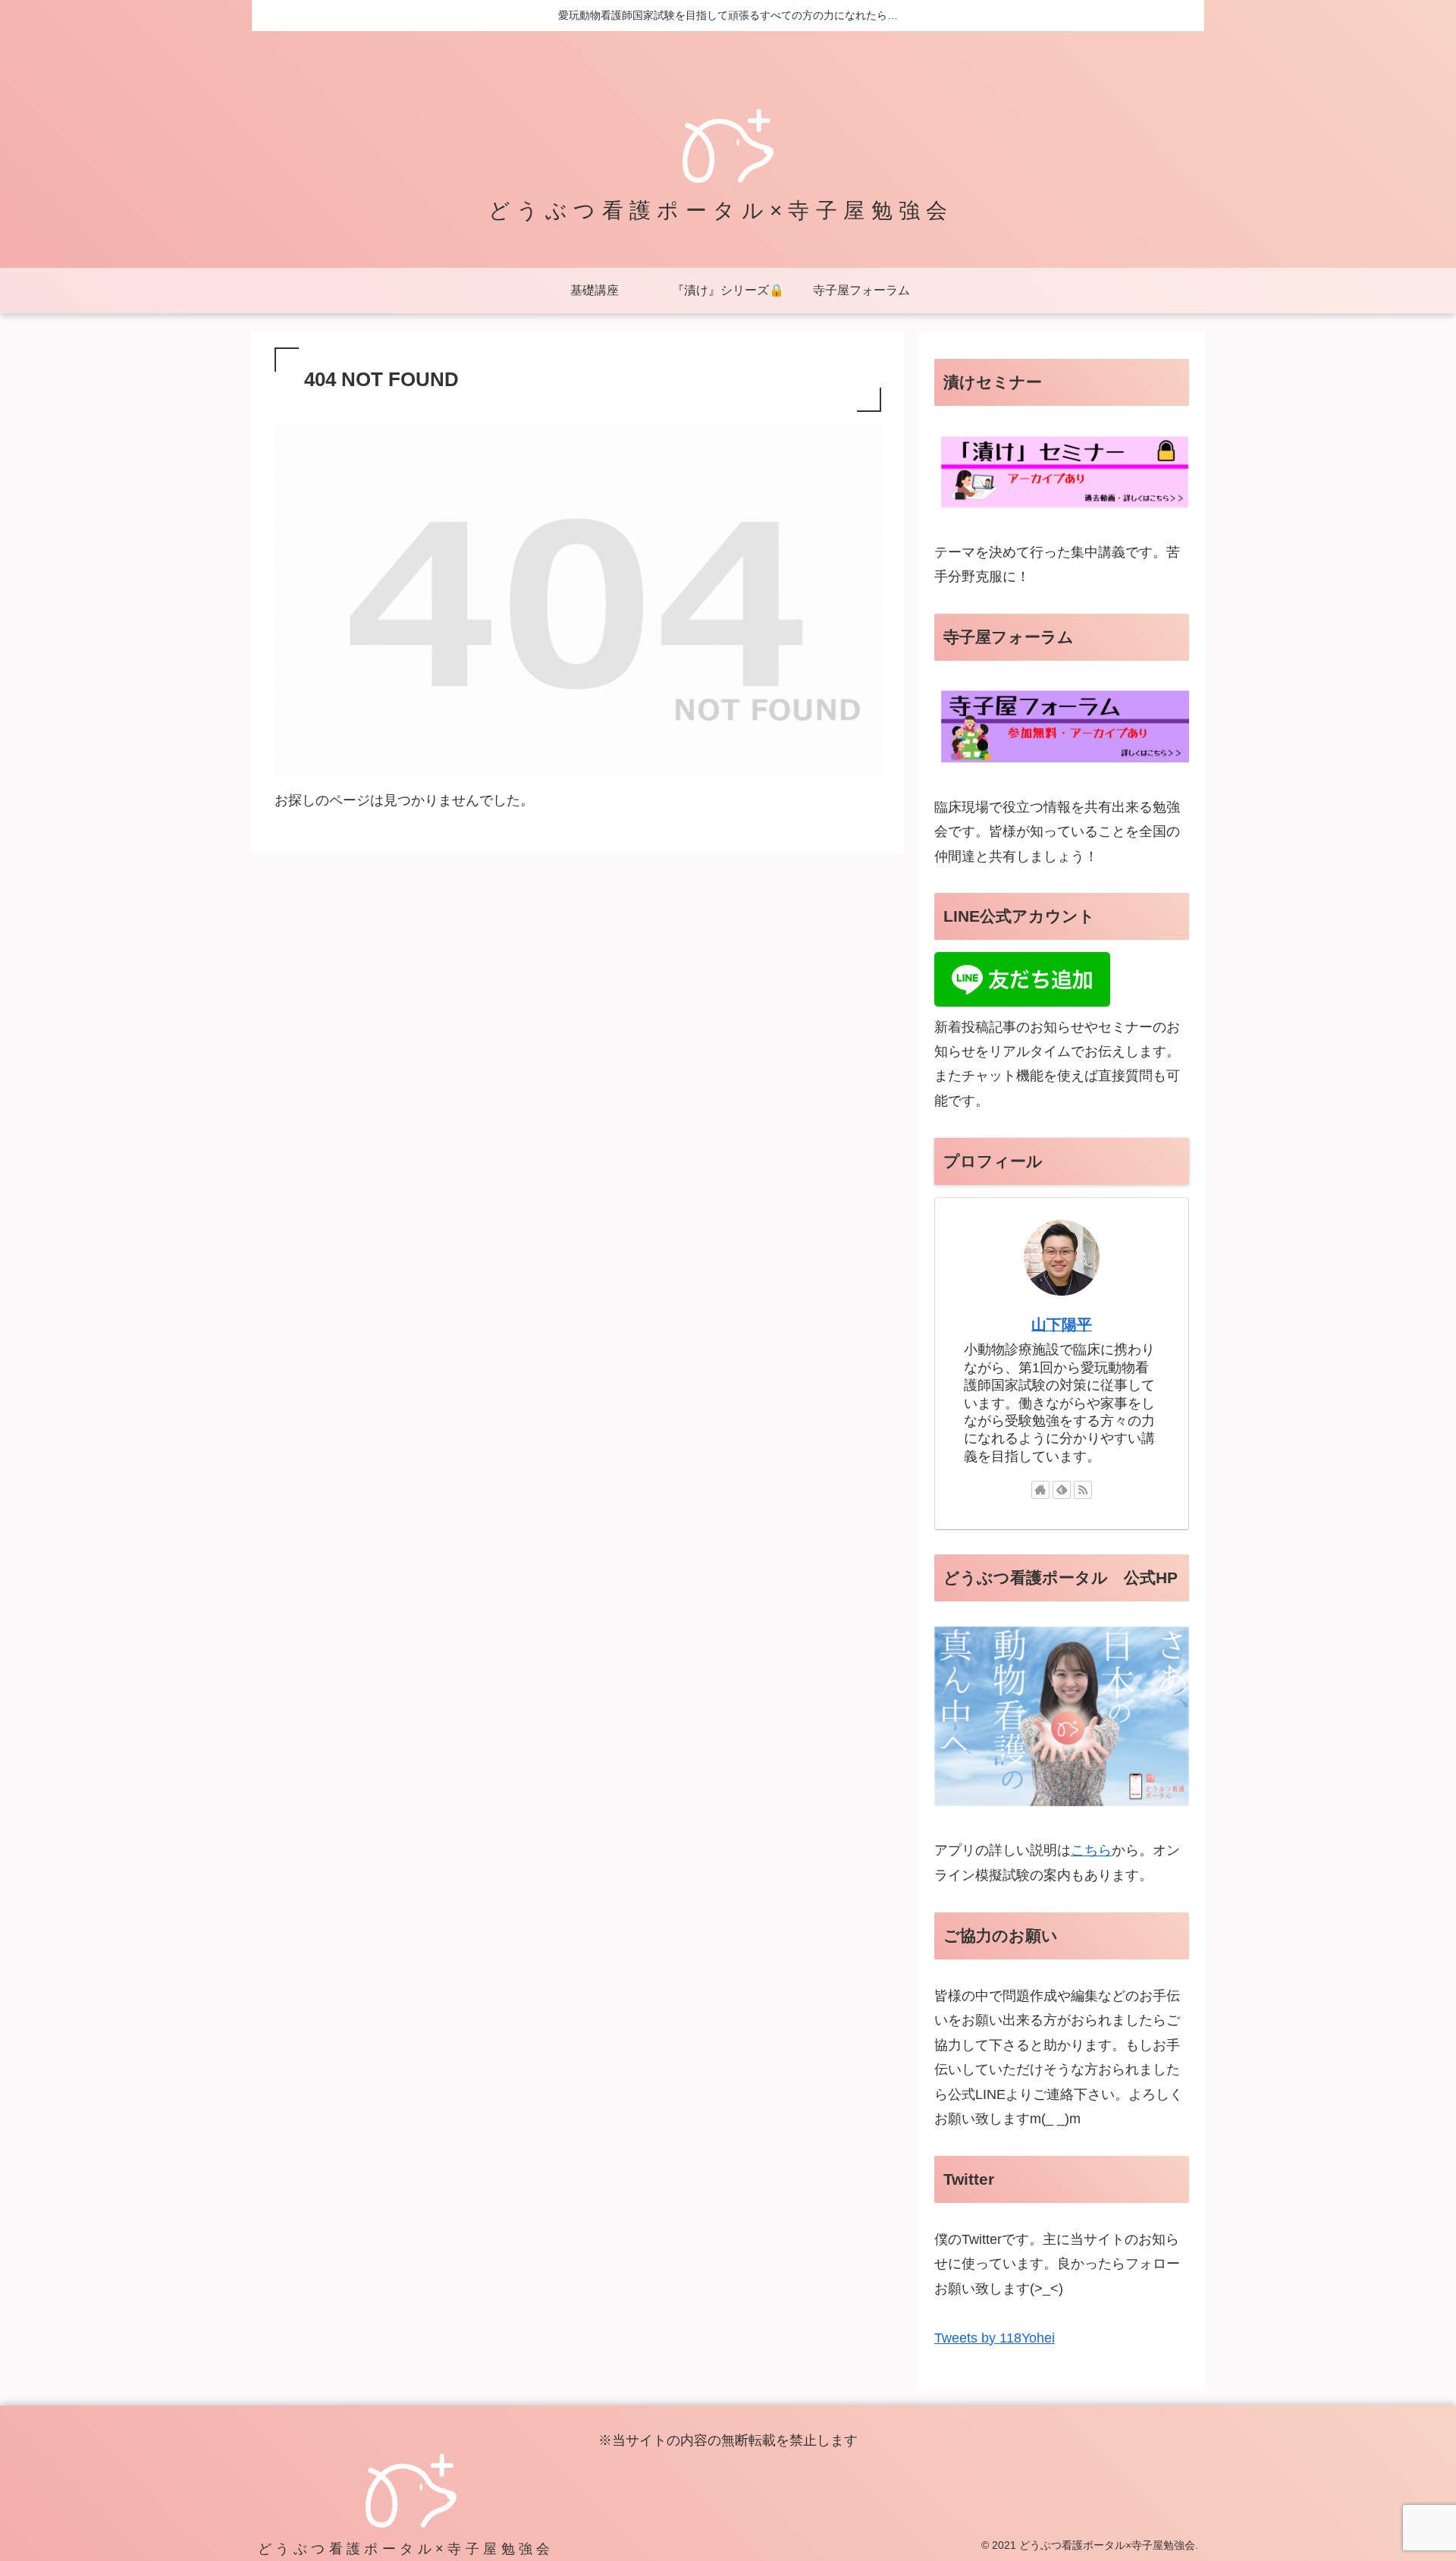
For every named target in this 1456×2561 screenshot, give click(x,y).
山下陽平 (1062, 1324)
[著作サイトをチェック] (1040, 1490)
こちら (1091, 1851)
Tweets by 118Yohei (995, 2338)
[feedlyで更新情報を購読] (1062, 1490)
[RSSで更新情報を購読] (1083, 1490)
